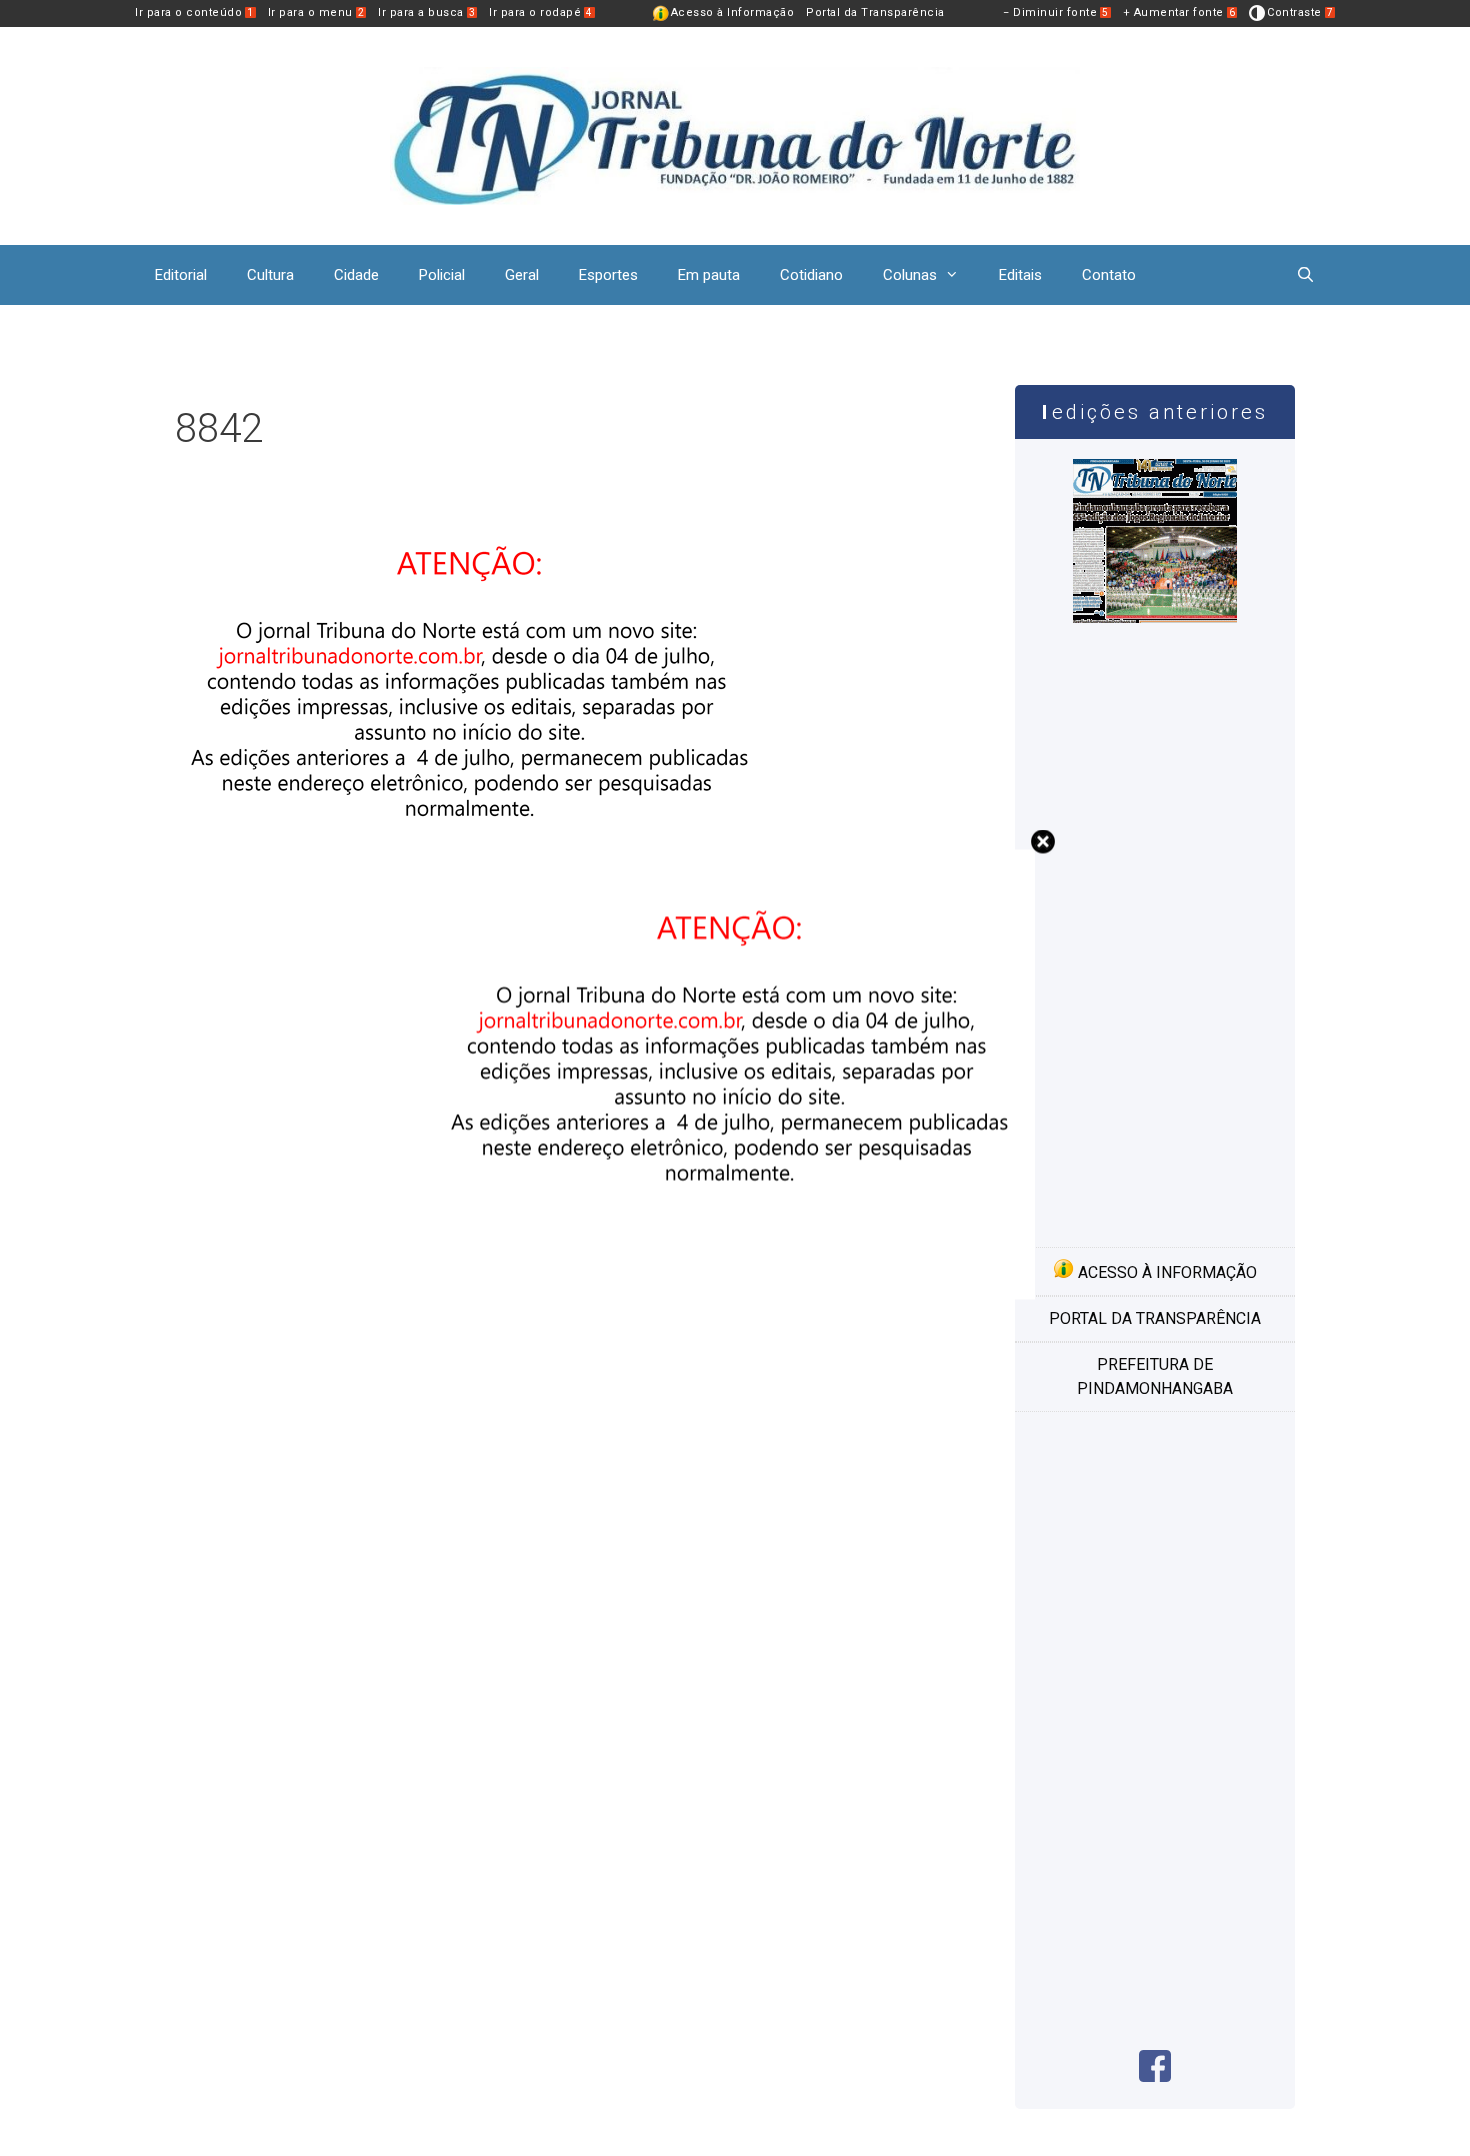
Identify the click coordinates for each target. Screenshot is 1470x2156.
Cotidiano (811, 275)
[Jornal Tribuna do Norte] (735, 134)
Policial (442, 275)
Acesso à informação (1165, 1272)
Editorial (181, 275)
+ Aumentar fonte (1179, 12)
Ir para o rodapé (541, 12)
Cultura (270, 275)
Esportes (608, 275)
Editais (1020, 275)
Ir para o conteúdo (194, 12)
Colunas (910, 275)
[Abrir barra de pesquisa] (1305, 275)
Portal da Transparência (875, 12)
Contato (1109, 275)
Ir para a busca (426, 12)
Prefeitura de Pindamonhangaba (1155, 1376)
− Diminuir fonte (1056, 12)
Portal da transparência (1155, 1318)
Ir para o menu (316, 12)
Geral (522, 275)
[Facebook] (1155, 2076)
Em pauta (709, 275)
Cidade (356, 275)
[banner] (735, 1294)
